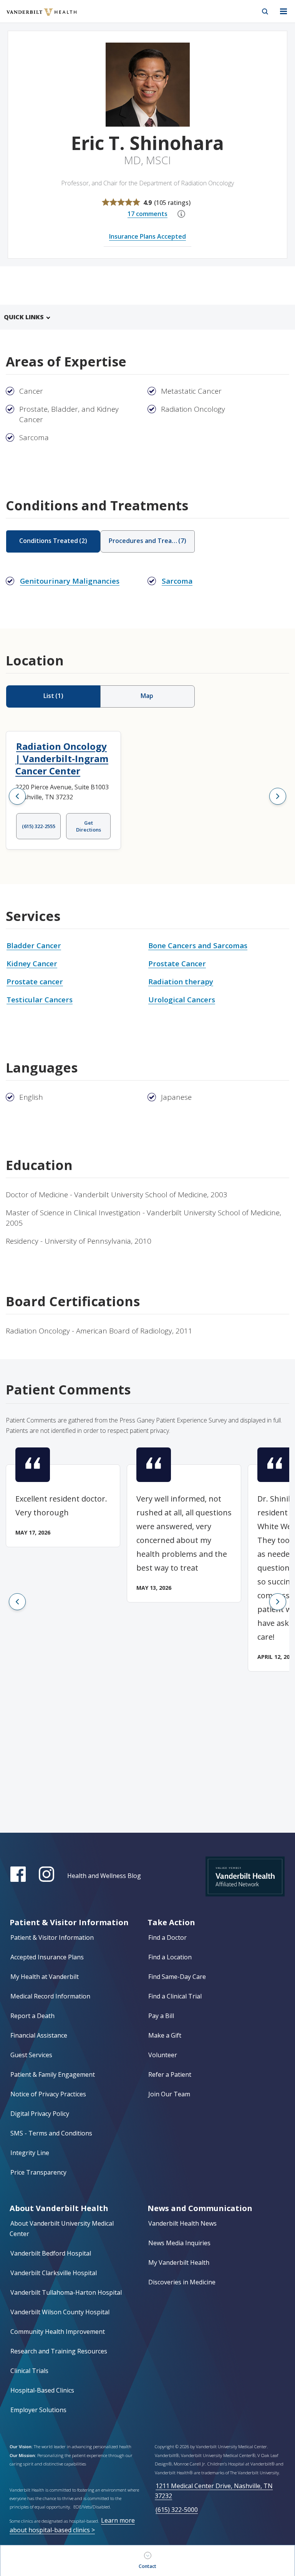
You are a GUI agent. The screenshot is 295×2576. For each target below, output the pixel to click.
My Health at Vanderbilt (45, 1977)
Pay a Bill (161, 2016)
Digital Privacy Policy (40, 2114)
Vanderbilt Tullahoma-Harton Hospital (66, 2292)
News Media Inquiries (179, 2243)
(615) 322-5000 (177, 2510)
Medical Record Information (50, 1996)
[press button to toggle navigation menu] (283, 12)
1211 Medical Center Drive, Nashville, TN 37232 (214, 2491)
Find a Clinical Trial (175, 1996)
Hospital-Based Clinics (42, 2390)
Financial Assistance (39, 2035)
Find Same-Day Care (177, 1977)
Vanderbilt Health (33, 17)
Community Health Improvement (58, 2332)
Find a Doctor (167, 1937)
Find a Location (170, 1957)
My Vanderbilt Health (179, 2262)
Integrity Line (30, 2153)
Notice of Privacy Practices (48, 2094)
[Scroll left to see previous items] (17, 796)
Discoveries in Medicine (182, 2282)
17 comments (147, 214)
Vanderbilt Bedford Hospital (51, 2253)
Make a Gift (165, 2035)
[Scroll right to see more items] (278, 796)
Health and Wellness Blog (104, 1876)
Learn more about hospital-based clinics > (72, 2525)
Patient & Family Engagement (53, 2074)
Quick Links (24, 317)
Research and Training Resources (59, 2351)
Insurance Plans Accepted (147, 236)
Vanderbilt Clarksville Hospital (54, 2273)
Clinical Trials (29, 2371)
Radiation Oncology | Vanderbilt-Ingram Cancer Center (62, 758)
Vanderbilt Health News (182, 2223)
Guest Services (31, 2055)
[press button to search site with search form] (265, 12)
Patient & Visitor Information (52, 1937)
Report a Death (32, 2016)
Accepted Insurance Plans (47, 1957)
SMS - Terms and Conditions (51, 2133)
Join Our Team (169, 2094)
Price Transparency (38, 2172)
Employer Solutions (38, 2410)
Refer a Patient (170, 2074)
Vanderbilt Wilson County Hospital (60, 2312)
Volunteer (163, 2055)
